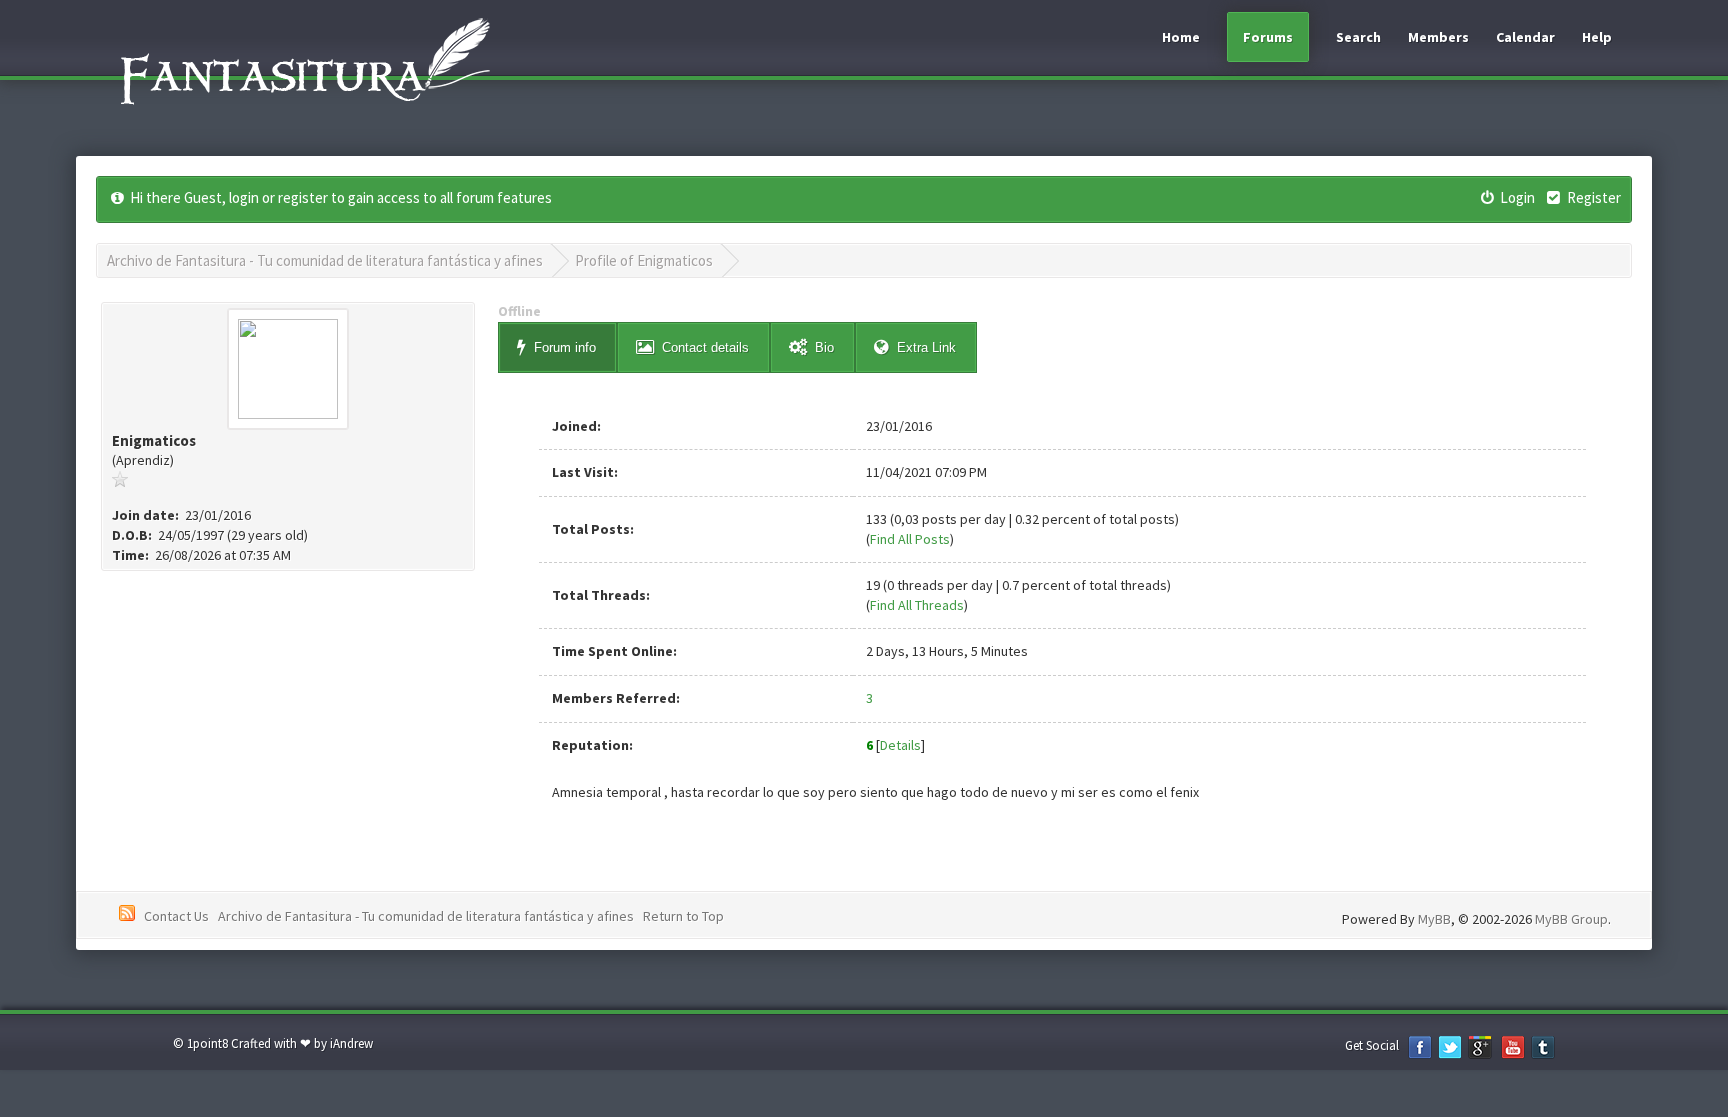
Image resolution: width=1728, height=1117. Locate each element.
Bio (824, 347)
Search (1358, 37)
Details (900, 745)
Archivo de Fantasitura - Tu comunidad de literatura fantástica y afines (325, 260)
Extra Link (926, 347)
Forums (1268, 37)
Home (1181, 37)
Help (1597, 37)
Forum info (565, 347)
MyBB (1434, 919)
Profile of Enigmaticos (644, 260)
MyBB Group (1571, 919)
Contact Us (176, 916)
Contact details (705, 347)
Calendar (1525, 37)
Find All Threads (917, 605)
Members (1438, 37)
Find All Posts (910, 539)
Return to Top (683, 916)
